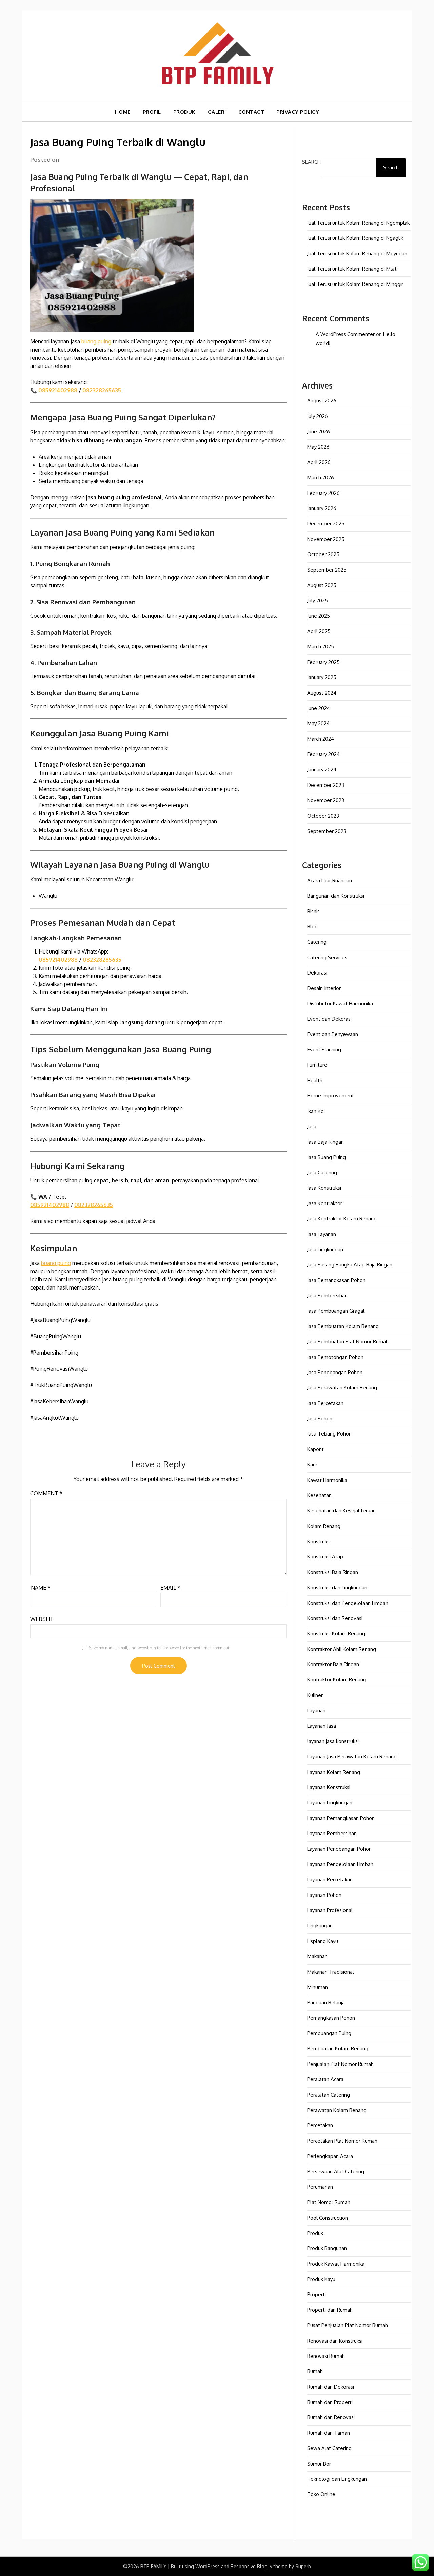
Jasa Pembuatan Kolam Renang (343, 1326)
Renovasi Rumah (326, 2356)
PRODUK (184, 112)
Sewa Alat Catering (329, 2448)
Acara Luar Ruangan (330, 881)
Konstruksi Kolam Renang (336, 1633)
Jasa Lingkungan (325, 1249)
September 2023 (327, 831)
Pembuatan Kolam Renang (338, 2048)
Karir (312, 1464)
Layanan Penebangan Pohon (339, 1849)
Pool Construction (328, 2218)
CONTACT (251, 112)
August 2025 (322, 585)
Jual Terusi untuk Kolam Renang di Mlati (352, 269)
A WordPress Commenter (345, 334)
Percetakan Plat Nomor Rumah (342, 2141)
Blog (312, 927)
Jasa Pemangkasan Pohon (336, 1280)
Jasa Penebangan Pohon (335, 1372)
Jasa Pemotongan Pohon (335, 1357)
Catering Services (327, 957)
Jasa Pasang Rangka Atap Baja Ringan (350, 1265)
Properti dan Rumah (330, 2310)
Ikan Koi (316, 1111)
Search (311, 162)
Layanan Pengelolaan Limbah (340, 1864)
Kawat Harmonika (327, 1480)
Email (170, 1588)
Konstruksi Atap (325, 1557)
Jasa (312, 1126)
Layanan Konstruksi (329, 1787)
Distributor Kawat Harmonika (340, 1003)
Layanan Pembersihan (332, 1833)
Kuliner (315, 1695)
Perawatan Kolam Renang (337, 2110)
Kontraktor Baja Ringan (333, 1664)
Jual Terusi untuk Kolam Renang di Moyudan (357, 254)
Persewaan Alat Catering (336, 2171)
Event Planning (324, 1050)
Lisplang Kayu (323, 1941)
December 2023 (326, 785)
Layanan (316, 1710)
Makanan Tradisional (331, 1972)
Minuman (318, 1987)
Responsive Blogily (251, 2566)
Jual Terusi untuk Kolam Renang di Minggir (355, 284)
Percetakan (320, 2125)
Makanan (317, 1956)
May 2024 (318, 723)
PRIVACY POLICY (298, 112)
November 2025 (326, 539)
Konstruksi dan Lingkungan (337, 1587)
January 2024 (322, 769)
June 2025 (319, 616)
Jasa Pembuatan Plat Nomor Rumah (348, 1342)
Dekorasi (317, 973)
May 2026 (318, 447)
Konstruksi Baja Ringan (333, 1572)
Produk (315, 2233)
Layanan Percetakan (330, 1879)
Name (41, 1588)
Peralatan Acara (325, 2079)
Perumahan (320, 2187)
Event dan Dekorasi (329, 1019)
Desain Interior (324, 988)
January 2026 (322, 508)
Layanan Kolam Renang (334, 1772)
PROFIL (152, 112)
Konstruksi (319, 1541)
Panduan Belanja (326, 2002)
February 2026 (323, 493)
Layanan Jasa (322, 1726)
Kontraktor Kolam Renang (337, 1680)
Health (315, 1080)
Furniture (317, 1065)
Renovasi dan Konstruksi (335, 2341)
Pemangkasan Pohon (331, 2018)
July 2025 (318, 600)
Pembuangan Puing (329, 2033)
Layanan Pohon (324, 1895)
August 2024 (322, 693)
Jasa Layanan (322, 1234)
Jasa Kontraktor (325, 1203)
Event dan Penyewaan (333, 1034)
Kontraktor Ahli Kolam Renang (342, 1649)
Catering (317, 942)
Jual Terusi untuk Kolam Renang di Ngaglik (355, 238)
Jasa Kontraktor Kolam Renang (342, 1219)
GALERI (217, 112)
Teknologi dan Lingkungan (337, 2479)
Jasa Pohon (320, 1418)
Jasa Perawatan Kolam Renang (342, 1388)
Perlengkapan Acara (330, 2156)
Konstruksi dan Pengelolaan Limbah (348, 1603)
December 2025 (326, 523)
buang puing (96, 341)
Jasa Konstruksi (324, 1188)
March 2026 (321, 477)
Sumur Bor (319, 2464)
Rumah (315, 2371)
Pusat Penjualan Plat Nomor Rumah (348, 2325)
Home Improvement (331, 1096)
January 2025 (322, 677)
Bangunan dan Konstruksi (336, 896)
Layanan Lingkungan (330, 1803)
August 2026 (322, 401)
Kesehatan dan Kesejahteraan (341, 1511)
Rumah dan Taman (329, 2433)
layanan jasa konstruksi (333, 1741)
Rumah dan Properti (330, 2402)
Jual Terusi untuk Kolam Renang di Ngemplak (358, 223)
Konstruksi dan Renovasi (335, 1618)
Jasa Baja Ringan (325, 1142)
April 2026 (319, 462)
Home (123, 112)
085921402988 (58, 390)
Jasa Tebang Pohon (329, 1434)
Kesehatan (319, 1495)
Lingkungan (320, 1925)
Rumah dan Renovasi (331, 2417)
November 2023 (326, 800)
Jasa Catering (322, 1172)
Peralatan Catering (329, 2095)
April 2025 (319, 631)
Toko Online (321, 2494)
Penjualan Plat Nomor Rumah (340, 2064)
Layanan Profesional (330, 1910)
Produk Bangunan (327, 2248)
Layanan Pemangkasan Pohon (341, 1818)
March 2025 (321, 646)
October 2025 (323, 554)
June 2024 (319, 708)
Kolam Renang (324, 1526)
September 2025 (327, 570)
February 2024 (323, 754)
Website (42, 1619)
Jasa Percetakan (325, 1403)
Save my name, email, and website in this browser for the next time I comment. (160, 1648)
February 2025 (323, 662)
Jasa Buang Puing (327, 1157)
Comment (46, 1493)
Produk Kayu (321, 2279)
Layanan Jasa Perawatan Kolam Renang (352, 1756)
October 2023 (323, 816)
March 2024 (321, 739)
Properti (317, 2294)
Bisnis (313, 911)
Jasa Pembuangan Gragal (336, 1311)
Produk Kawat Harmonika (336, 2264)
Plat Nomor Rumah (329, 2202)
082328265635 (102, 390)
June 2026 (319, 431)
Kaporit (315, 1449)
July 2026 (318, 416)
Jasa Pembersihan (327, 1295)
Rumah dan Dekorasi (331, 2387)
